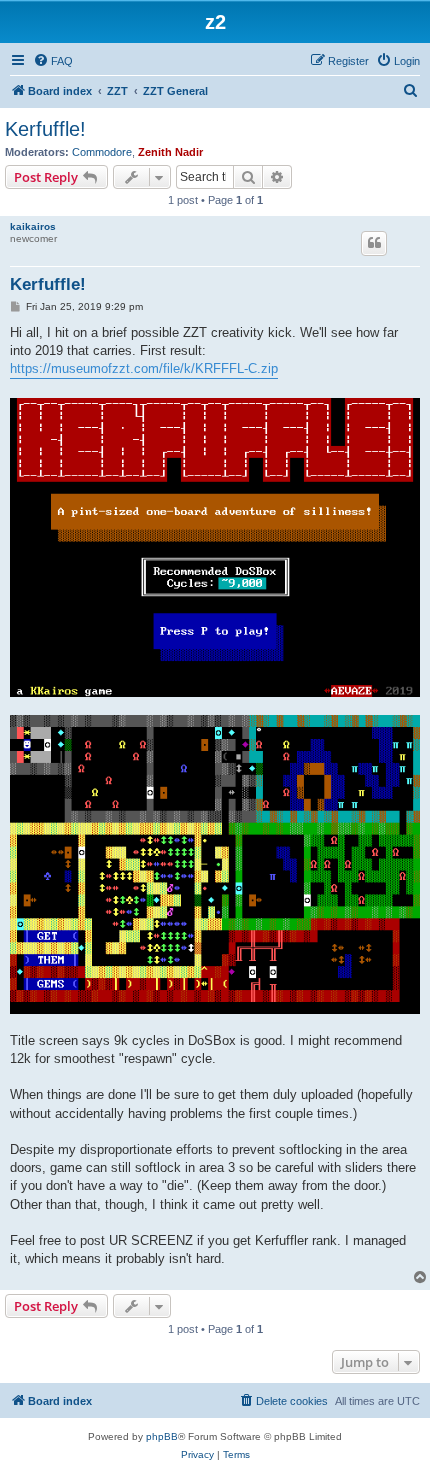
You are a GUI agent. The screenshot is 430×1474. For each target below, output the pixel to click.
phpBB (162, 1436)
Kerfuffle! (45, 129)
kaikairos (33, 226)
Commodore (102, 152)
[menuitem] (53, 61)
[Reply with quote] (374, 243)
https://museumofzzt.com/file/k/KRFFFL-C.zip (144, 368)
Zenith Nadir (170, 152)
